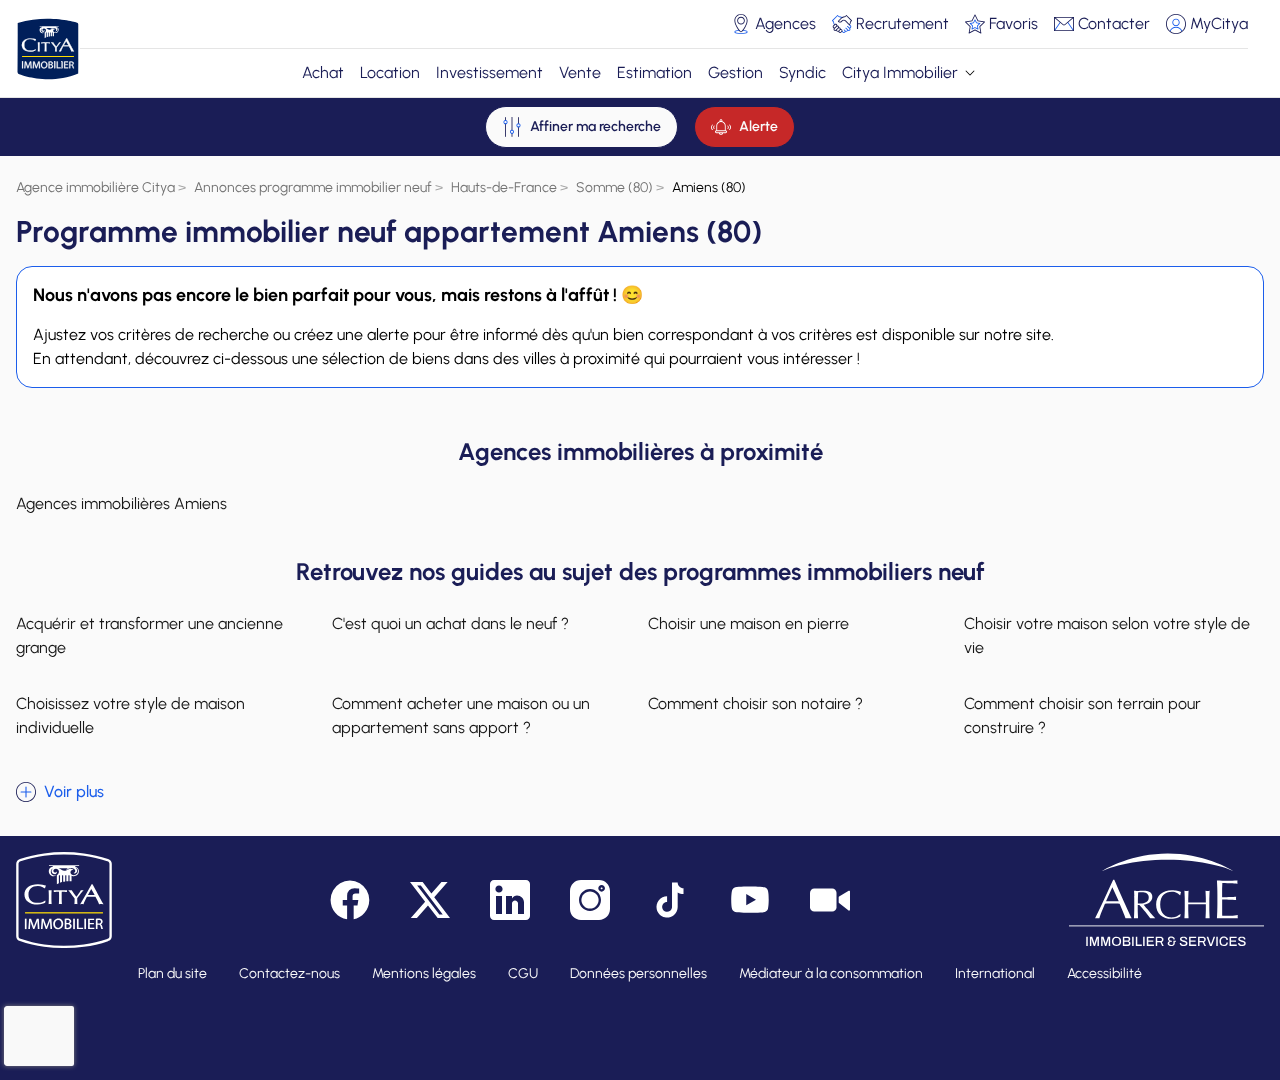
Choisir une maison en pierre (748, 623)
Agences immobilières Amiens (121, 503)
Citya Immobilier (900, 72)
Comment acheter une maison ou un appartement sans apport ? (461, 715)
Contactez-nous (289, 973)
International (995, 973)
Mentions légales (424, 973)
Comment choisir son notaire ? (755, 703)
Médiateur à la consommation (831, 973)
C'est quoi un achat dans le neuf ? (450, 623)
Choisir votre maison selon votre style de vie (1107, 635)
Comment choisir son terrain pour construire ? (1082, 715)
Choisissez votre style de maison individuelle (130, 715)
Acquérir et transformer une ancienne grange (149, 635)
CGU (523, 973)
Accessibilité (1104, 973)
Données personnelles (638, 973)
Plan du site (172, 973)
